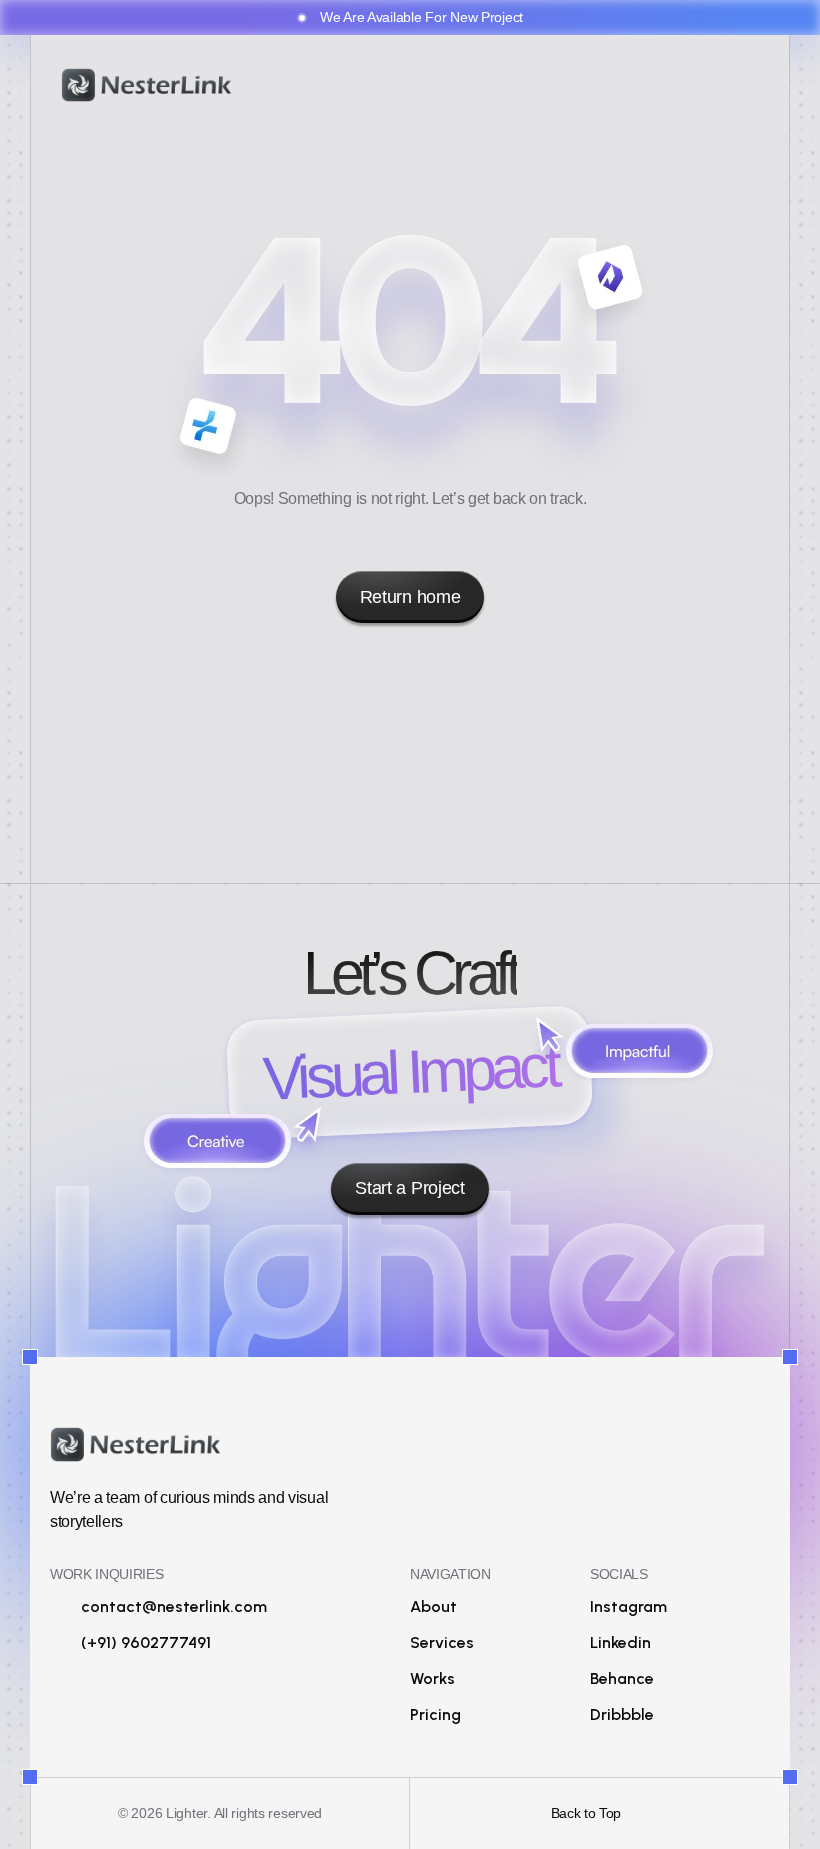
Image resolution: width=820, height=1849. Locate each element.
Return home (410, 597)
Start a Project (409, 1188)
